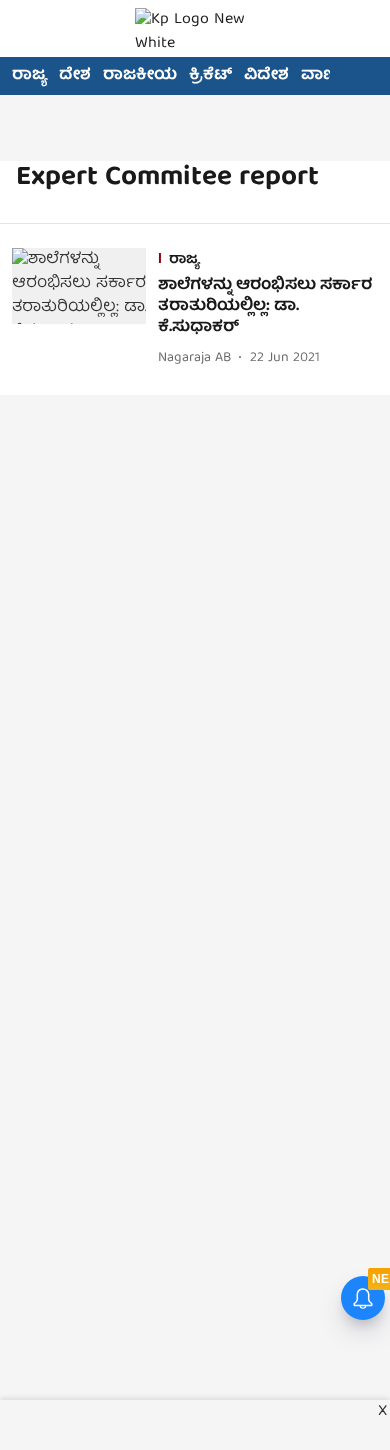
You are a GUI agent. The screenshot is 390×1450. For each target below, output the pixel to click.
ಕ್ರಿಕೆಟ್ (210, 76)
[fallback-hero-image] (85, 309)
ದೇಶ (75, 76)
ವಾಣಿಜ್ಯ (326, 76)
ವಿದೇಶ (266, 76)
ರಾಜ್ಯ (29, 76)
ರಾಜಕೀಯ (140, 76)
